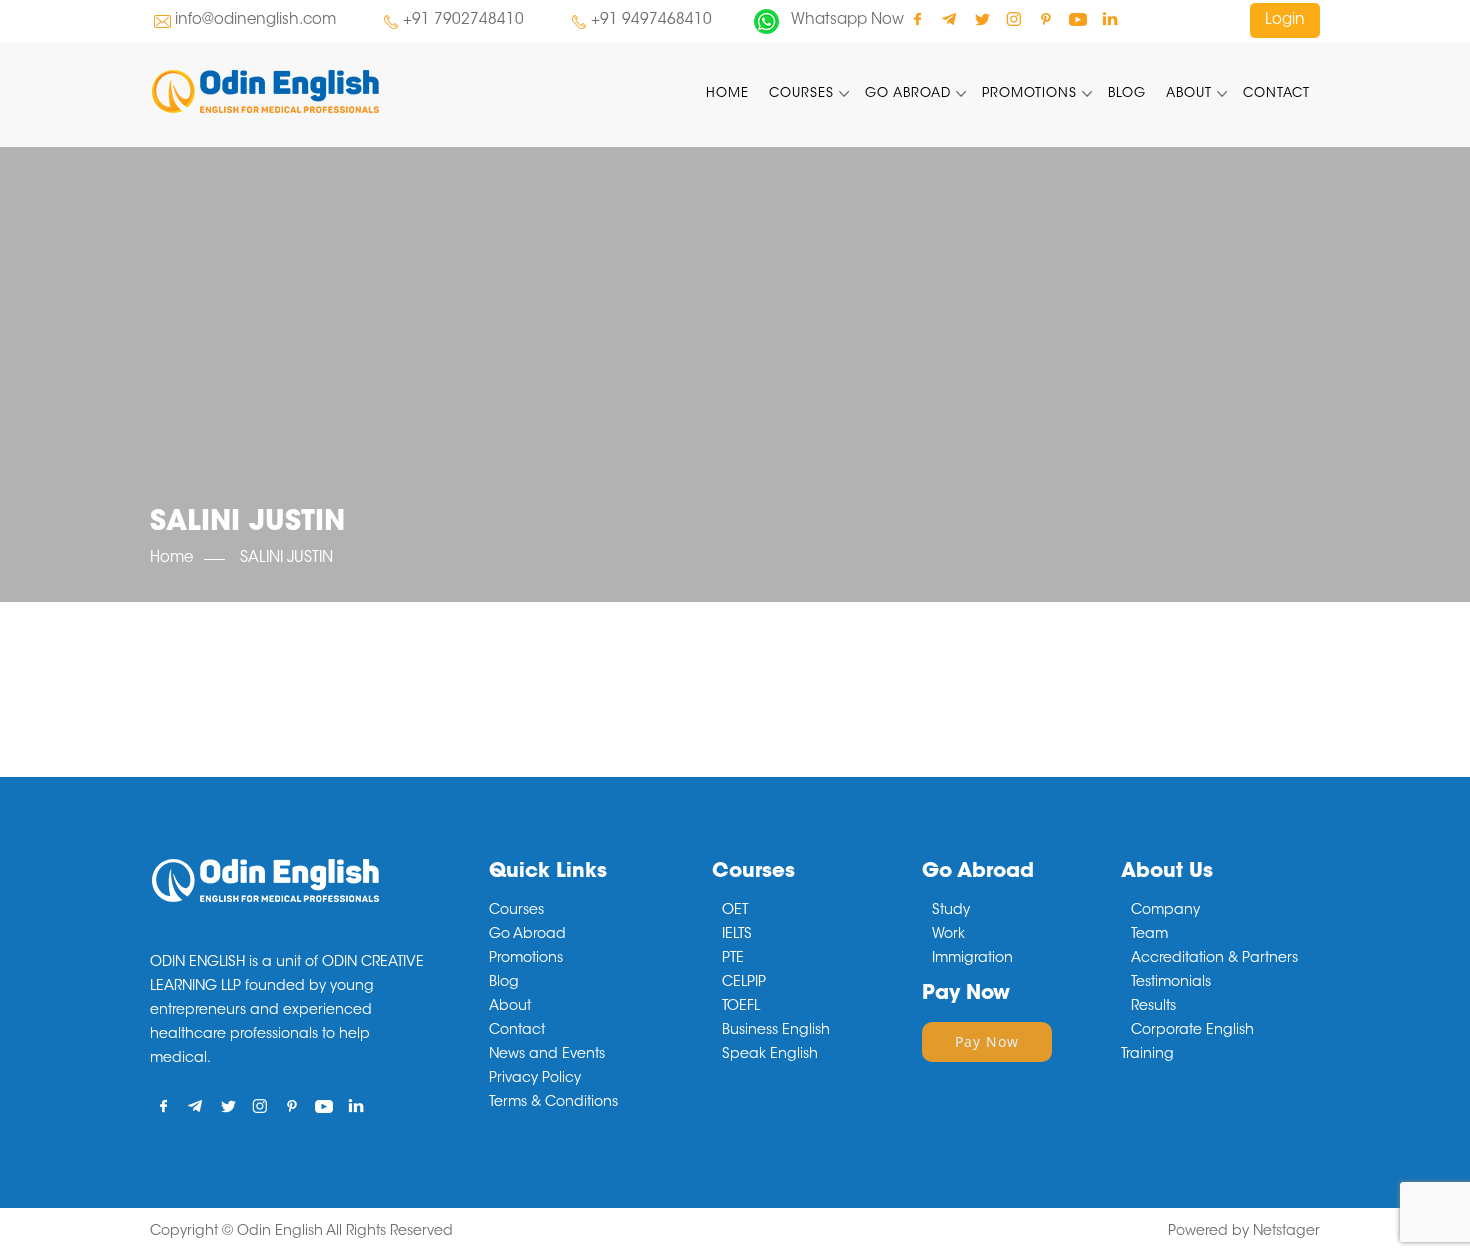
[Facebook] (917, 18)
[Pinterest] (1045, 18)
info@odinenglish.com (255, 20)
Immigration (972, 959)
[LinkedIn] (1109, 18)
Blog (1127, 93)
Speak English (770, 1055)
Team (1149, 935)
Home (727, 93)
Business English (776, 1031)
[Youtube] (1077, 18)
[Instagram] (1013, 18)
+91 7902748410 (463, 20)
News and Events (547, 1055)
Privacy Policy (535, 1079)
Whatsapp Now (847, 20)
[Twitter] (981, 18)
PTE (733, 959)
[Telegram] (949, 18)
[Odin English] (334, 91)
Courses (801, 93)
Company (1165, 911)
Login (1285, 20)
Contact (1276, 93)
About (1189, 93)
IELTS (737, 935)
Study (951, 911)
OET (735, 911)
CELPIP (744, 983)
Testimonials (1171, 983)
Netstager (1286, 1232)
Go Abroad (908, 93)
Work (948, 935)
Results (1153, 1007)
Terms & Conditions (553, 1103)
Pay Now (987, 1041)
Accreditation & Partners (1214, 959)
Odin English (280, 1232)
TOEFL (741, 1007)
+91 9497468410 (651, 20)
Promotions (1029, 93)
